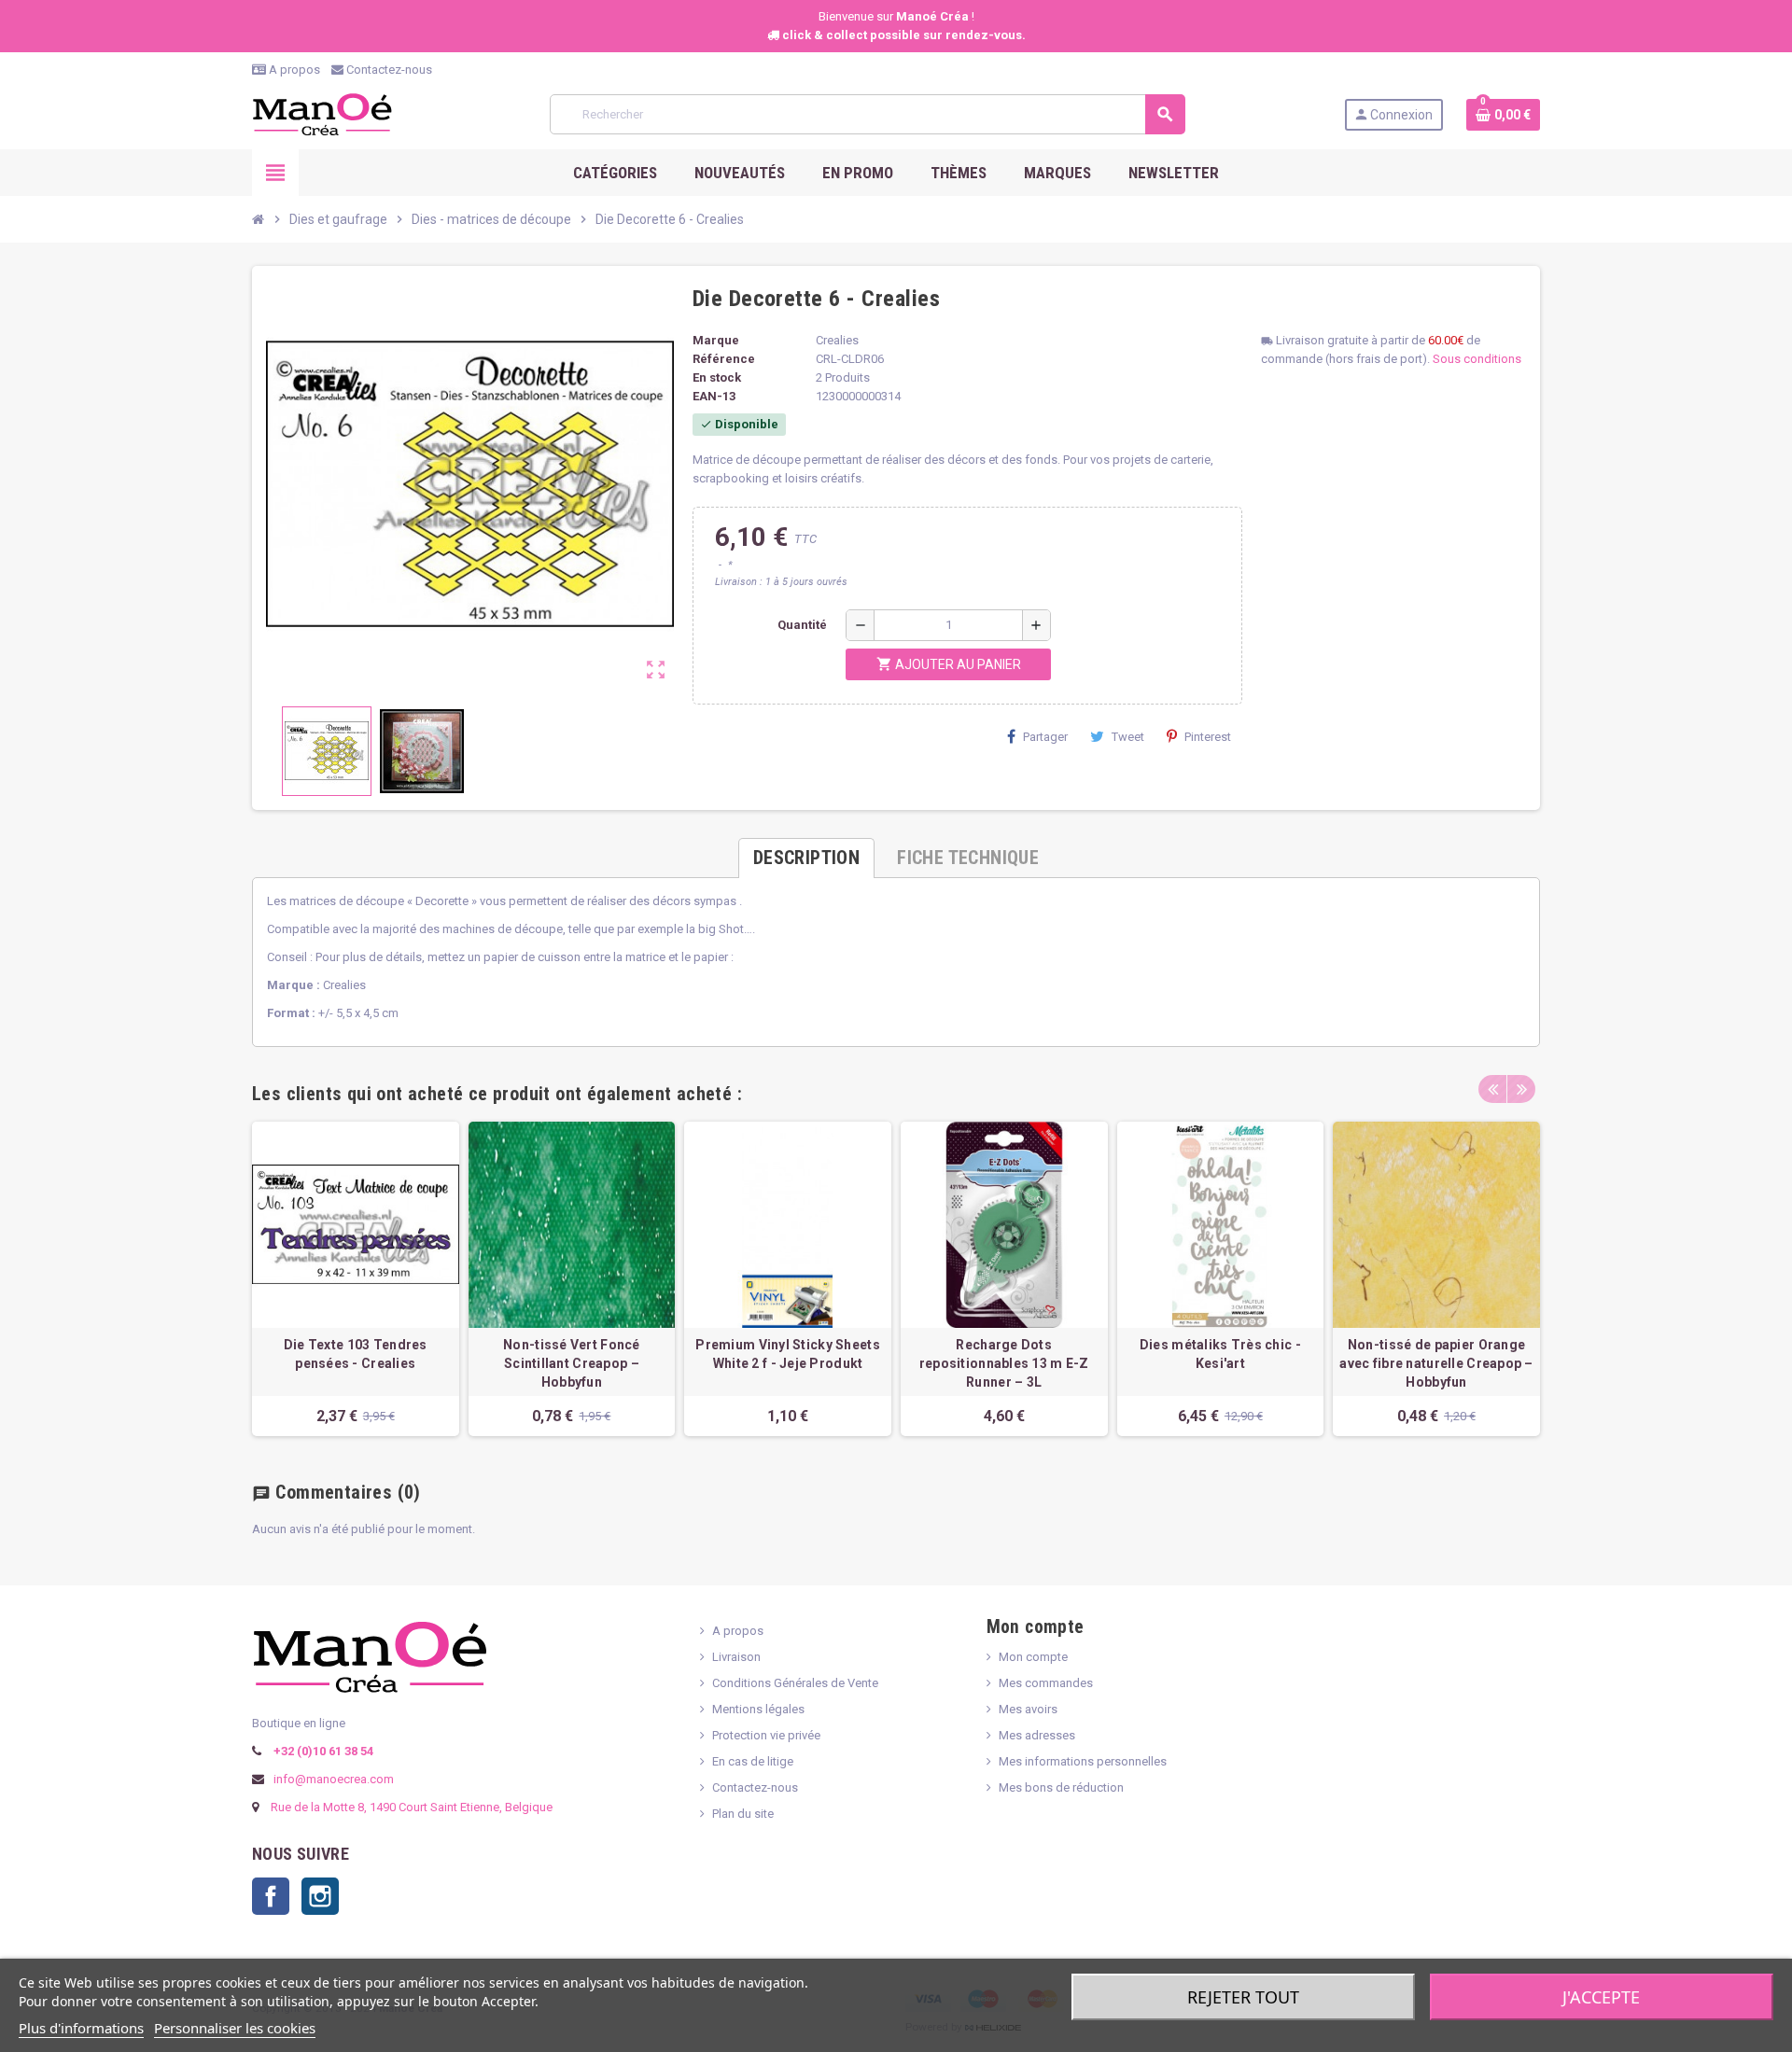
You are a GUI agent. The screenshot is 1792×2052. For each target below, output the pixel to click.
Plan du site (743, 1814)
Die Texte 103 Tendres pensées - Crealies (356, 1354)
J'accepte (1601, 1997)
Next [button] (1521, 1089)
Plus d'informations (81, 2028)
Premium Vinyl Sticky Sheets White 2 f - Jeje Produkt (788, 1354)
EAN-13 (714, 396)
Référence (724, 359)
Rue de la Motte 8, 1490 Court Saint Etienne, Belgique (412, 1807)
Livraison (736, 1657)
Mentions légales (758, 1709)
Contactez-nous (388, 70)
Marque (716, 340)
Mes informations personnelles (1083, 1761)
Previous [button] (1492, 1089)
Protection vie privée (766, 1735)
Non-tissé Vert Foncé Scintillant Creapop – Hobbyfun (572, 1363)
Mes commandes (1046, 1683)
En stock (717, 377)
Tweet (1128, 737)
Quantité (802, 625)
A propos (293, 70)
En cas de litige (753, 1761)
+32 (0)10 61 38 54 (322, 1751)
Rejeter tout (1243, 1997)
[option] (356, 1279)
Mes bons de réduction (1061, 1787)
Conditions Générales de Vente (795, 1683)
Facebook (271, 1896)
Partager (1045, 737)
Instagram (320, 1896)
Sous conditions (1477, 359)
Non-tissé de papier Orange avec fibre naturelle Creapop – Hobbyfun (1436, 1363)
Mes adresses (1037, 1735)
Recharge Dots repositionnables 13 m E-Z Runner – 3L (1004, 1363)
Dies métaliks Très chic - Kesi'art (1220, 1354)
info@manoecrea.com (332, 1779)
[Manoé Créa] (322, 113)
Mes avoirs (1028, 1709)
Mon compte (1033, 1657)
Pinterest (1208, 737)
